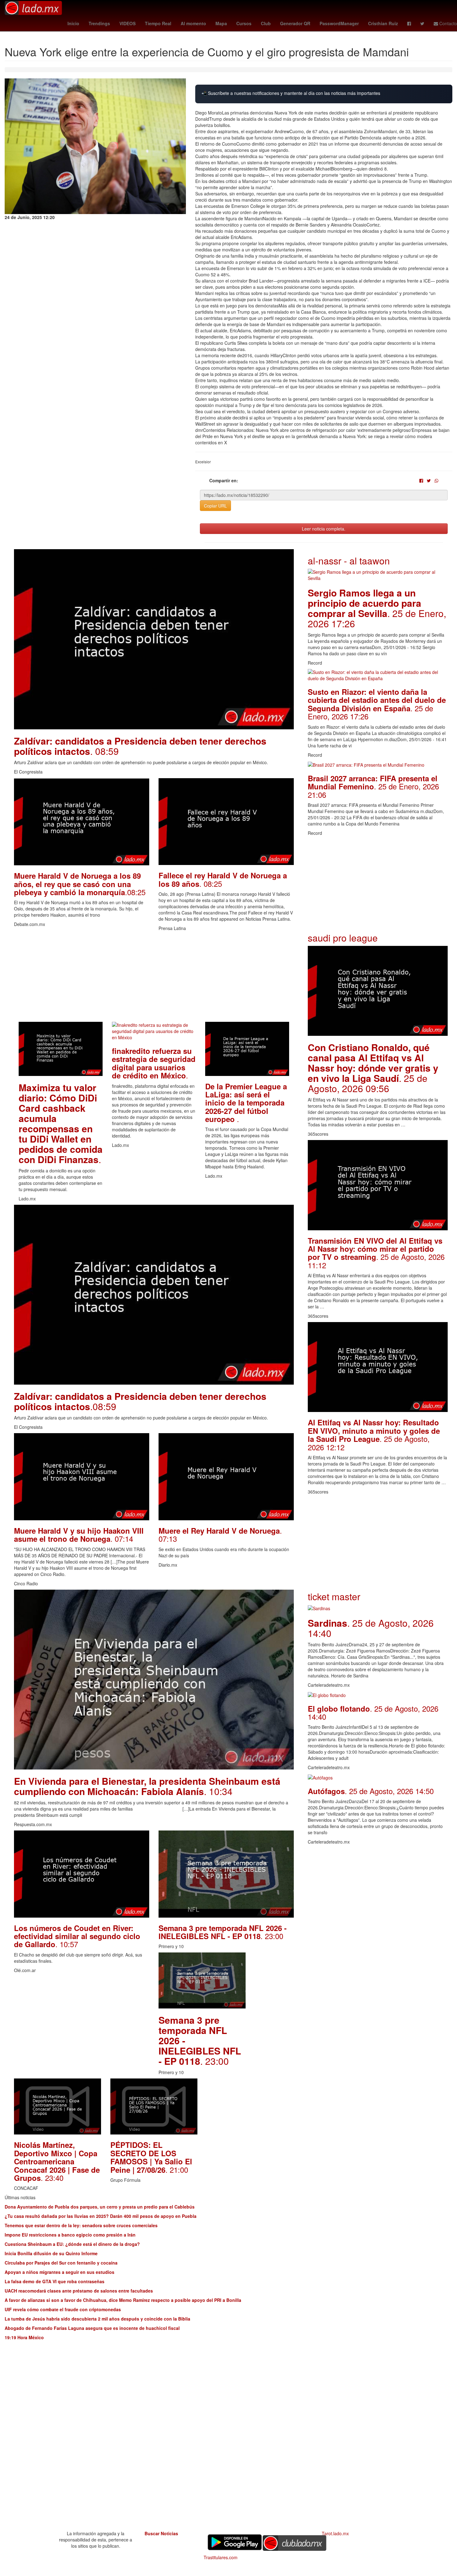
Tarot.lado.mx (335, 2533)
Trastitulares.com (221, 2557)
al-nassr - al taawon (349, 561)
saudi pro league (343, 938)
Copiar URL (215, 506)
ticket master (334, 1596)
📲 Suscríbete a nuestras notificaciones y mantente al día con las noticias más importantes (291, 93)
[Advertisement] (154, 978)
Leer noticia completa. (324, 529)
